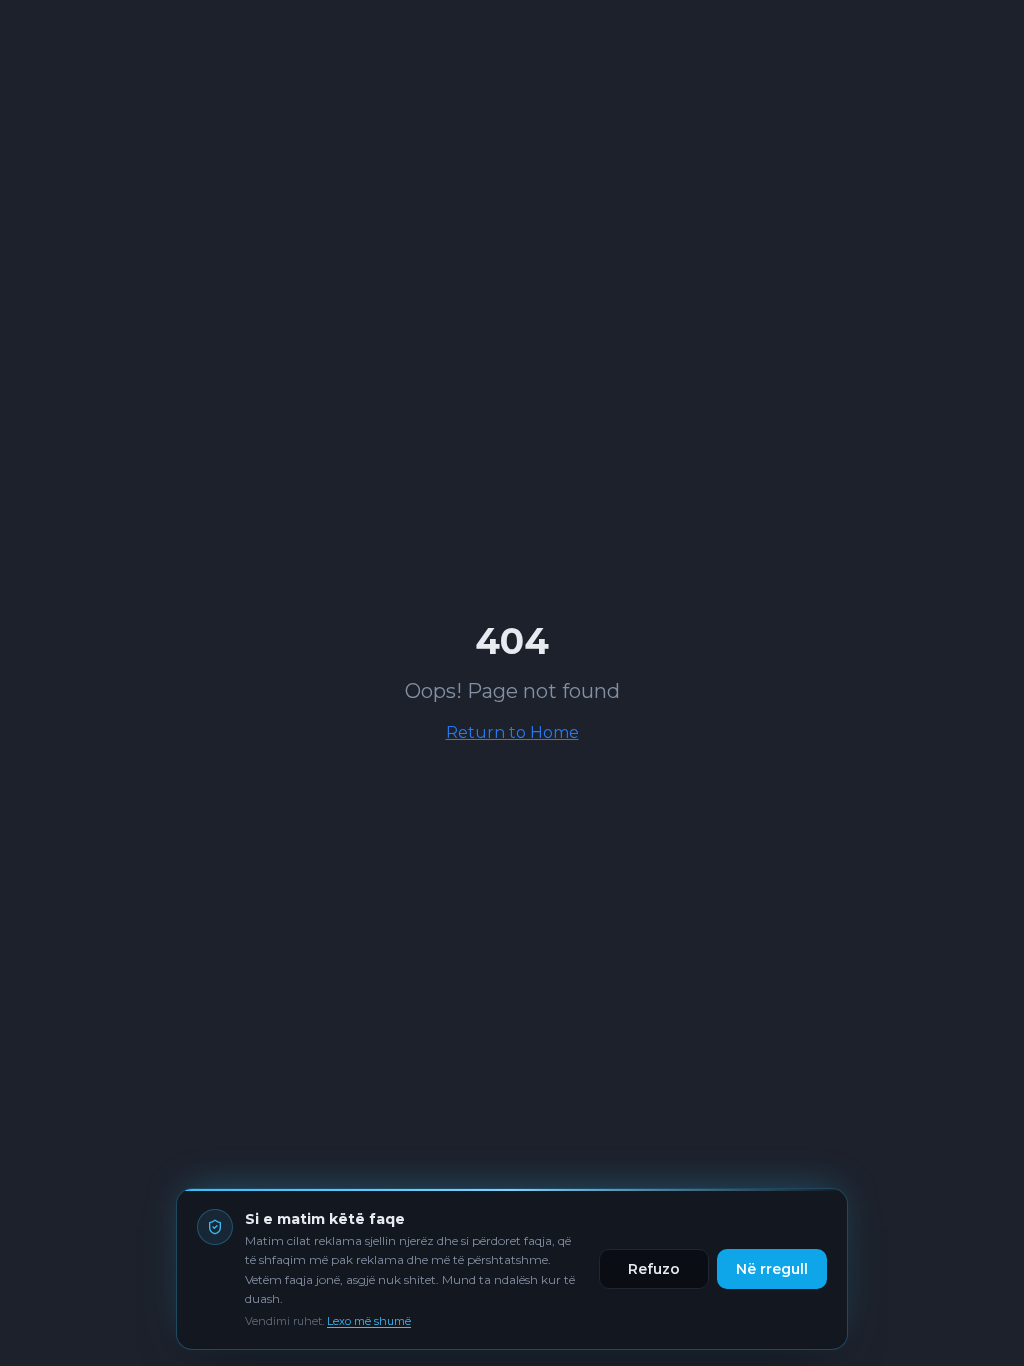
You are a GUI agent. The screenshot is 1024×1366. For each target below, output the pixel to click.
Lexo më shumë (369, 1321)
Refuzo (654, 1269)
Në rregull (772, 1269)
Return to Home (512, 732)
